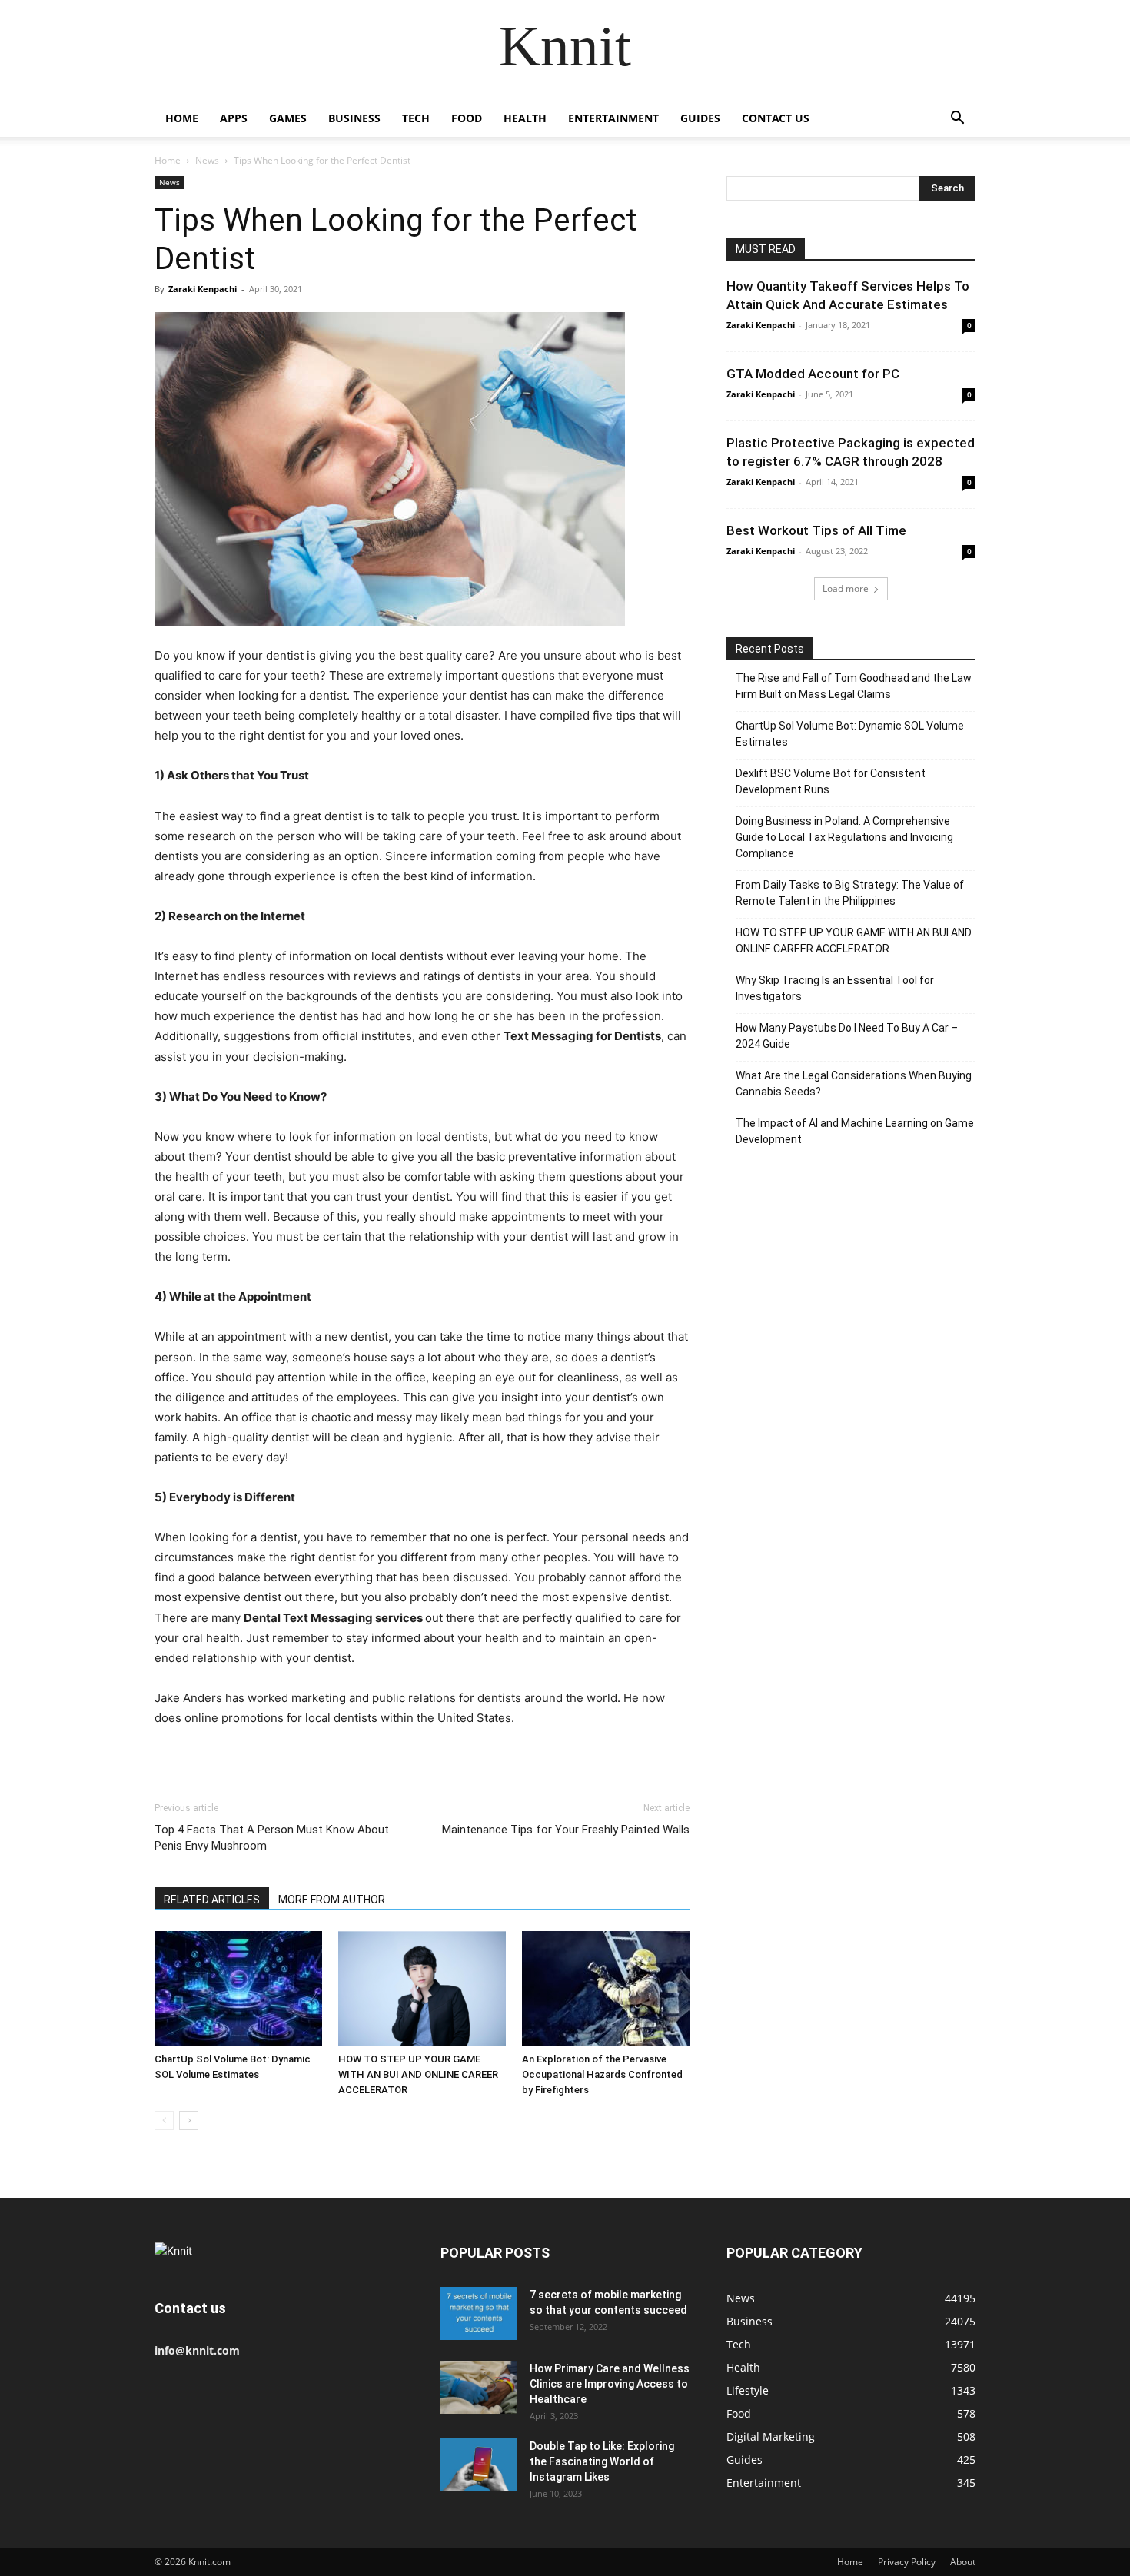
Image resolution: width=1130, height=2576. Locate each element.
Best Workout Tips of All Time (816, 530)
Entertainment (613, 118)
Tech (416, 118)
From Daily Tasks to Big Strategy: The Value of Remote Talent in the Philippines (850, 893)
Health (525, 118)
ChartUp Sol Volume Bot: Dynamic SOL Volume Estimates (850, 734)
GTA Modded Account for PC (813, 374)
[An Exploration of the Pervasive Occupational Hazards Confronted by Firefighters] (606, 1989)
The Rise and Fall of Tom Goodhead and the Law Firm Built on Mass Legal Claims (854, 686)
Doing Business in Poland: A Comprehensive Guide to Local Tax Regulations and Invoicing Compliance (844, 837)
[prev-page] (164, 2121)
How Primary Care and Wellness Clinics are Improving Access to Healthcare (610, 2384)
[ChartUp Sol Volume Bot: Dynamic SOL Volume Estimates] (238, 1989)
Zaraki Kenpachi (203, 289)
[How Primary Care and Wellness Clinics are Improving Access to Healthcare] (479, 2387)
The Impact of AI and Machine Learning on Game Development (855, 1131)
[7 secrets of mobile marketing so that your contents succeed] (479, 2313)
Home (182, 118)
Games (288, 118)
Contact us (776, 118)
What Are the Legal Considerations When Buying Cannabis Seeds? (854, 1084)
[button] (957, 120)
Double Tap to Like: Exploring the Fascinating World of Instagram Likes (602, 2461)
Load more (846, 588)
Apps (234, 118)
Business (354, 118)
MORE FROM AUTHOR (332, 1900)
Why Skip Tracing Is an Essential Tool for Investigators (835, 988)
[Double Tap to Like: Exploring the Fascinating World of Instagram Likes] (479, 2465)
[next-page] (189, 2121)
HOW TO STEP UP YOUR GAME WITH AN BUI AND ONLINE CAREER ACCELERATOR (418, 2074)
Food (467, 118)
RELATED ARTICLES (212, 1900)
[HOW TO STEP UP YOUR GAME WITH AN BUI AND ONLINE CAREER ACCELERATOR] (422, 1989)
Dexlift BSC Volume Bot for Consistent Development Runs (831, 781)
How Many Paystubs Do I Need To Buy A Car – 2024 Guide (847, 1036)
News (207, 160)
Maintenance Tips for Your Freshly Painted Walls (566, 1830)
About (963, 2562)
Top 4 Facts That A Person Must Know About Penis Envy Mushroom (272, 1838)
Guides (700, 118)
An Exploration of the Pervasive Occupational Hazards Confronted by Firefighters (602, 2074)
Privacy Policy (907, 2562)
